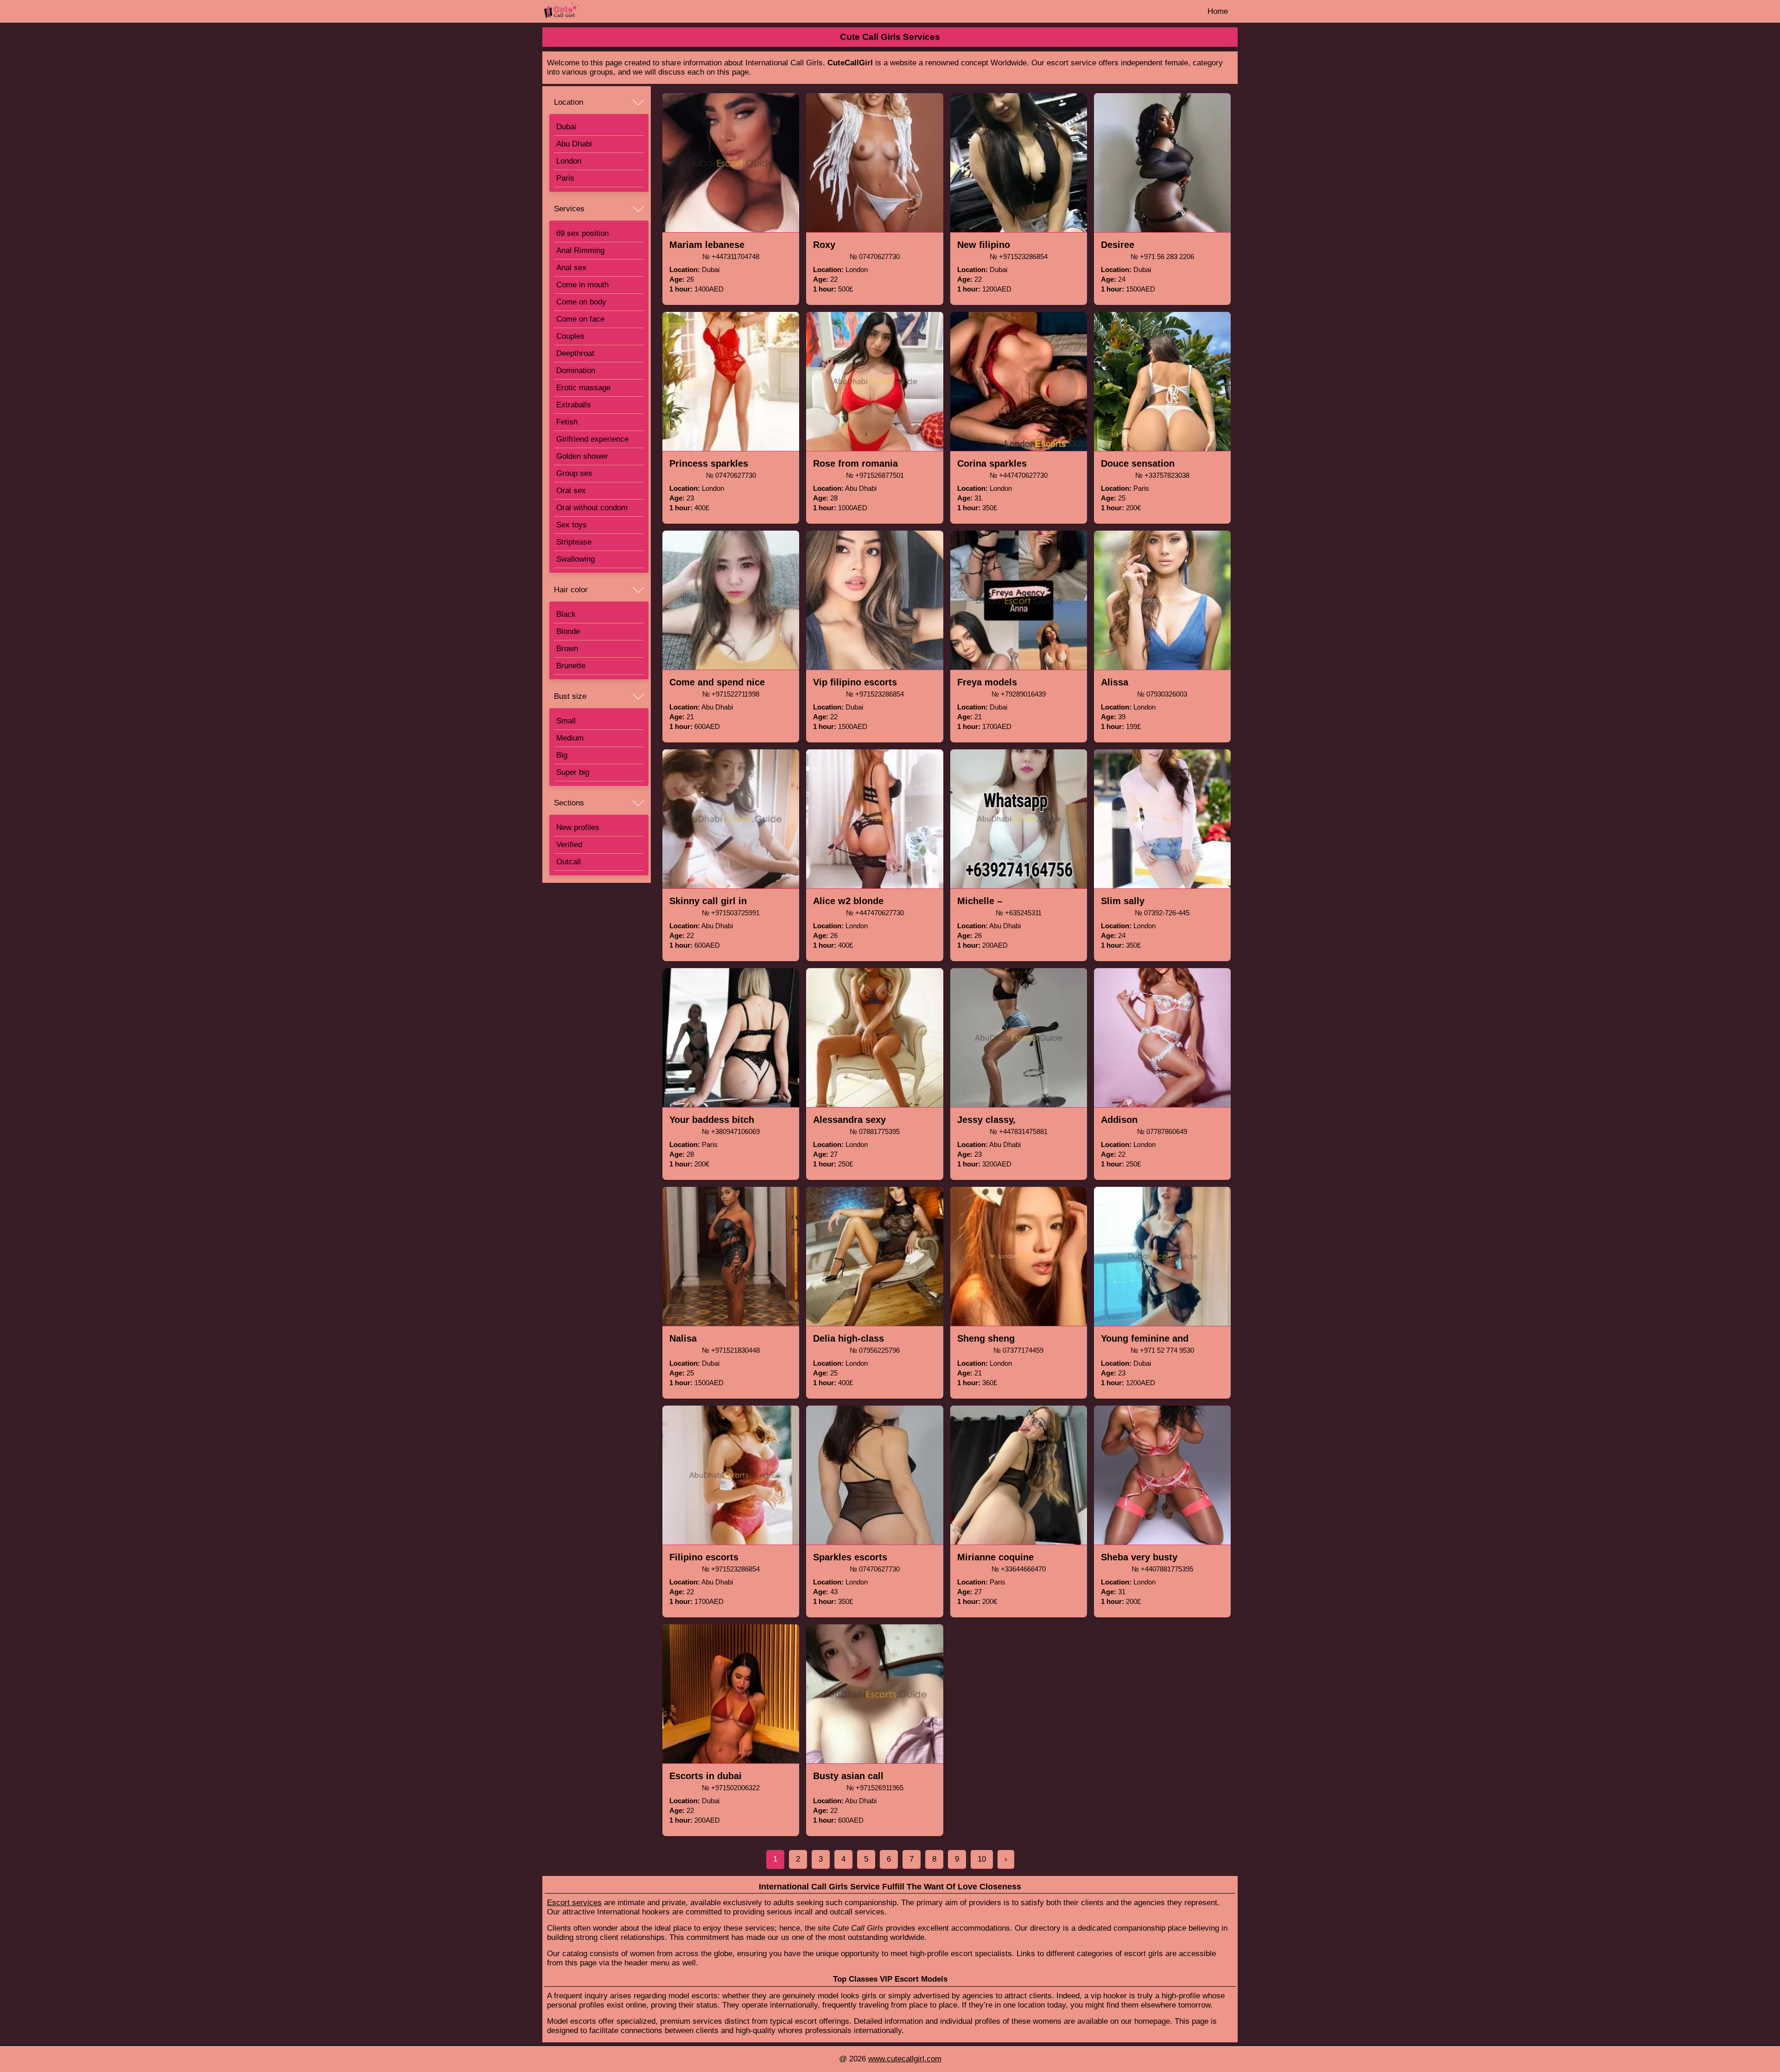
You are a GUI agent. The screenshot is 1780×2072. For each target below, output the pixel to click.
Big (562, 755)
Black (566, 614)
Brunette (571, 666)
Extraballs (574, 405)
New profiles (578, 827)
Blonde (568, 631)
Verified (569, 845)
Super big (573, 772)
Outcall (569, 862)
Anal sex (571, 268)
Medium (570, 738)
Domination (576, 371)
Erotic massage (583, 388)
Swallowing (575, 559)
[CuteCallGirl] (589, 11)
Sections (569, 803)
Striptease (574, 542)
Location (569, 102)
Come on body (581, 302)
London (569, 161)
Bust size (570, 696)
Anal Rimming (580, 250)
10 (982, 1859)
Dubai (566, 127)
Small (566, 721)
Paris (565, 178)
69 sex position (582, 233)
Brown (567, 649)
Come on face (580, 319)
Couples (570, 336)
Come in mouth (582, 285)
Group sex (574, 473)
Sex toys (572, 525)
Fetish (567, 422)
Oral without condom (592, 508)
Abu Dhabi (574, 144)
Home (1218, 11)
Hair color (571, 590)
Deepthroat (575, 353)
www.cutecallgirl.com (905, 2059)
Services (569, 209)
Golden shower (582, 456)
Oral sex (571, 491)
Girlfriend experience (592, 439)
